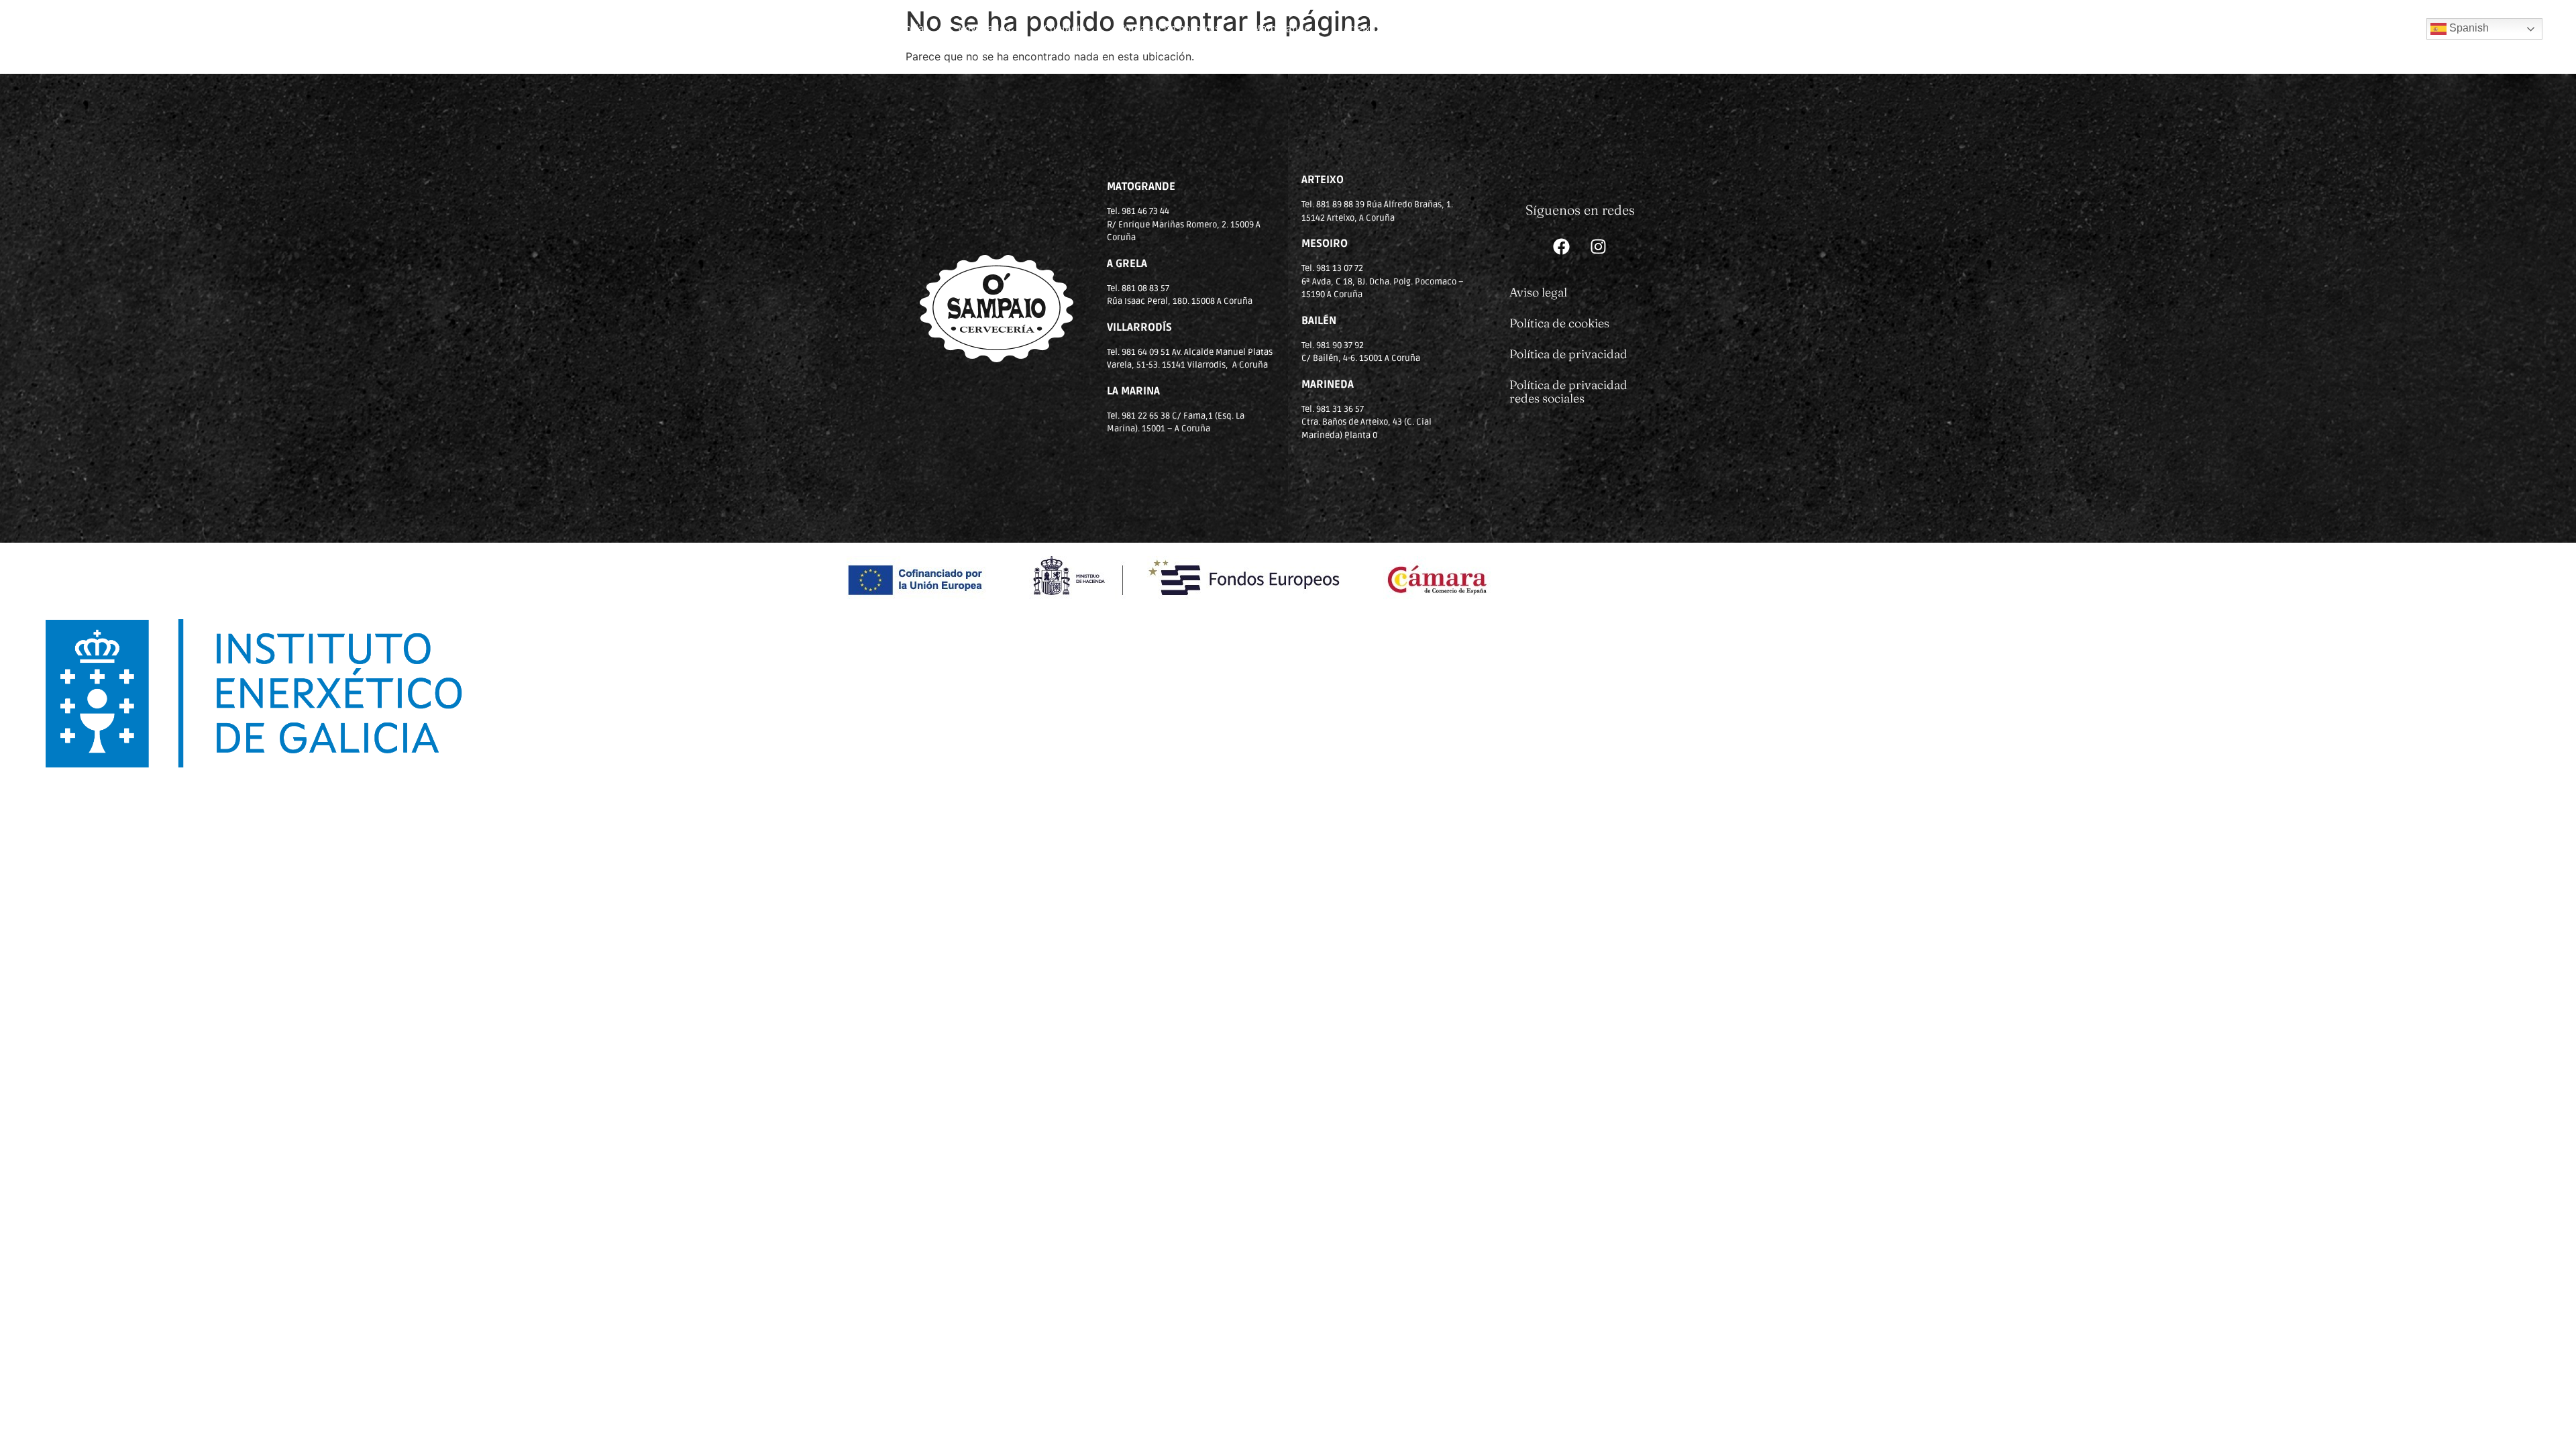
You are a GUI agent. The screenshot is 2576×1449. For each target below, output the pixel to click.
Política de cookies (1559, 323)
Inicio (803, 29)
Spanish (2468, 28)
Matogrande (1282, 29)
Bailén (1505, 29)
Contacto (1065, 29)
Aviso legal (1538, 292)
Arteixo (1360, 29)
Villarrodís (1433, 29)
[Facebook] (1562, 247)
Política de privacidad (1568, 354)
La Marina (1576, 29)
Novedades (984, 29)
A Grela (1720, 29)
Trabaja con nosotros (1170, 29)
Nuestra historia (887, 29)
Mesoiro (1652, 29)
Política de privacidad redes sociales (1568, 391)
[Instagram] (1599, 247)
